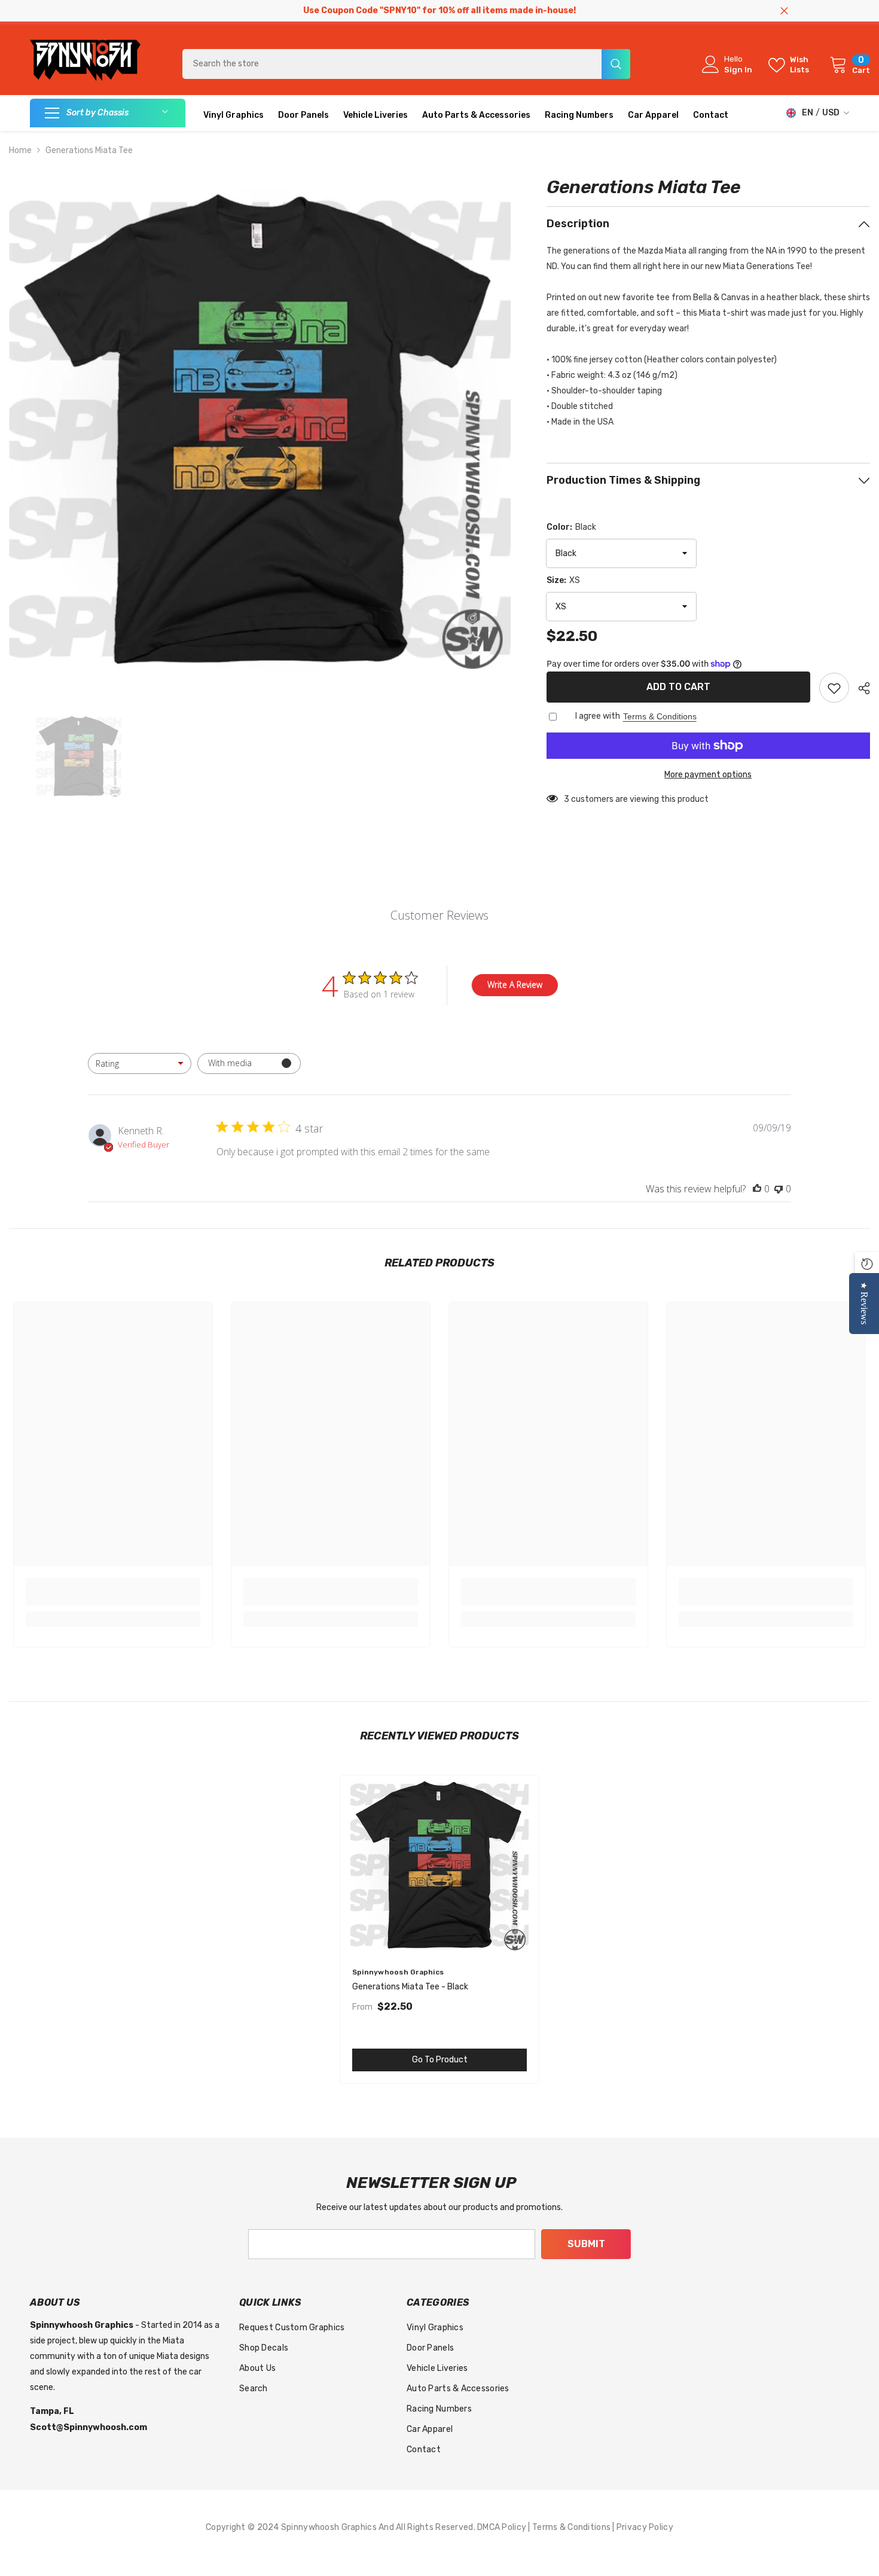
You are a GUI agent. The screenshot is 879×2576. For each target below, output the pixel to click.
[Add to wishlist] (834, 688)
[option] (260, 429)
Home (20, 150)
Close (784, 11)
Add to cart (678, 687)
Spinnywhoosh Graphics (398, 1972)
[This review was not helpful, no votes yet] (779, 1189)
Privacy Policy (645, 2527)
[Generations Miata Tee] (439, 1865)
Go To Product (440, 2060)
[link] (113, 1599)
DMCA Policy (503, 2527)
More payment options (708, 775)
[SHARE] (860, 688)
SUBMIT (586, 2244)
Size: (563, 580)
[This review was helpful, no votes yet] (757, 1189)
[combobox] (392, 64)
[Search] (406, 64)
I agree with (598, 716)
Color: (571, 527)
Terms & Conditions (660, 716)
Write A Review (515, 985)
